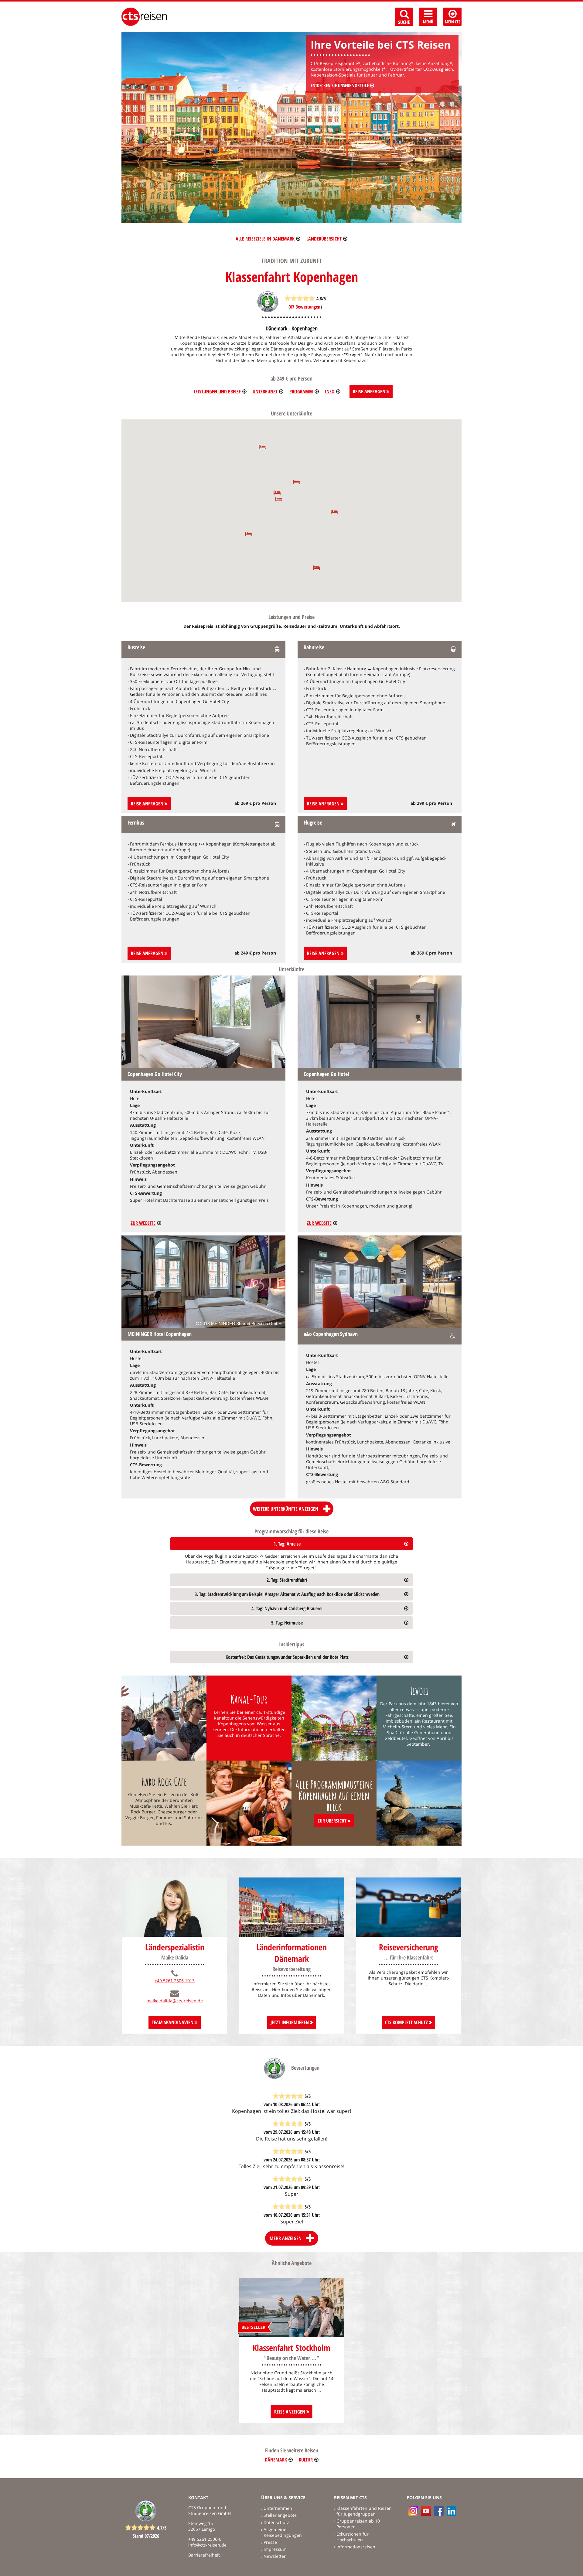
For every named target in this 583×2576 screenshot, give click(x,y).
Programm (301, 391)
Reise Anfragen (370, 391)
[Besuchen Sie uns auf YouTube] (426, 2511)
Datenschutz (276, 2522)
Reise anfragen (148, 804)
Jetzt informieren (290, 2022)
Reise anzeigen (290, 2412)
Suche (404, 22)
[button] (334, 512)
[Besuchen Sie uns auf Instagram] (413, 2511)
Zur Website (143, 1223)
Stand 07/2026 (146, 2536)
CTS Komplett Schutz (407, 2022)
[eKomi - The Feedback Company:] (268, 311)
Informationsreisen (356, 2547)
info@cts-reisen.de (207, 2545)
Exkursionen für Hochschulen (353, 2537)
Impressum (275, 2549)
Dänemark (276, 2460)
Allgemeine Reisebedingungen (283, 2532)
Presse (270, 2542)
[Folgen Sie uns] (439, 2511)
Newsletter (275, 2556)
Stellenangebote (280, 2515)
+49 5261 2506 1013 (175, 1981)
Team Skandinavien (173, 2022)
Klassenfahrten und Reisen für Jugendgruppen (364, 2511)
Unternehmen (278, 2508)
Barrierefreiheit (204, 2555)
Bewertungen (305, 307)
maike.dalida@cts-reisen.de (175, 2001)
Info (330, 391)
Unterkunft (265, 391)
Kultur (306, 2460)
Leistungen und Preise (217, 391)
